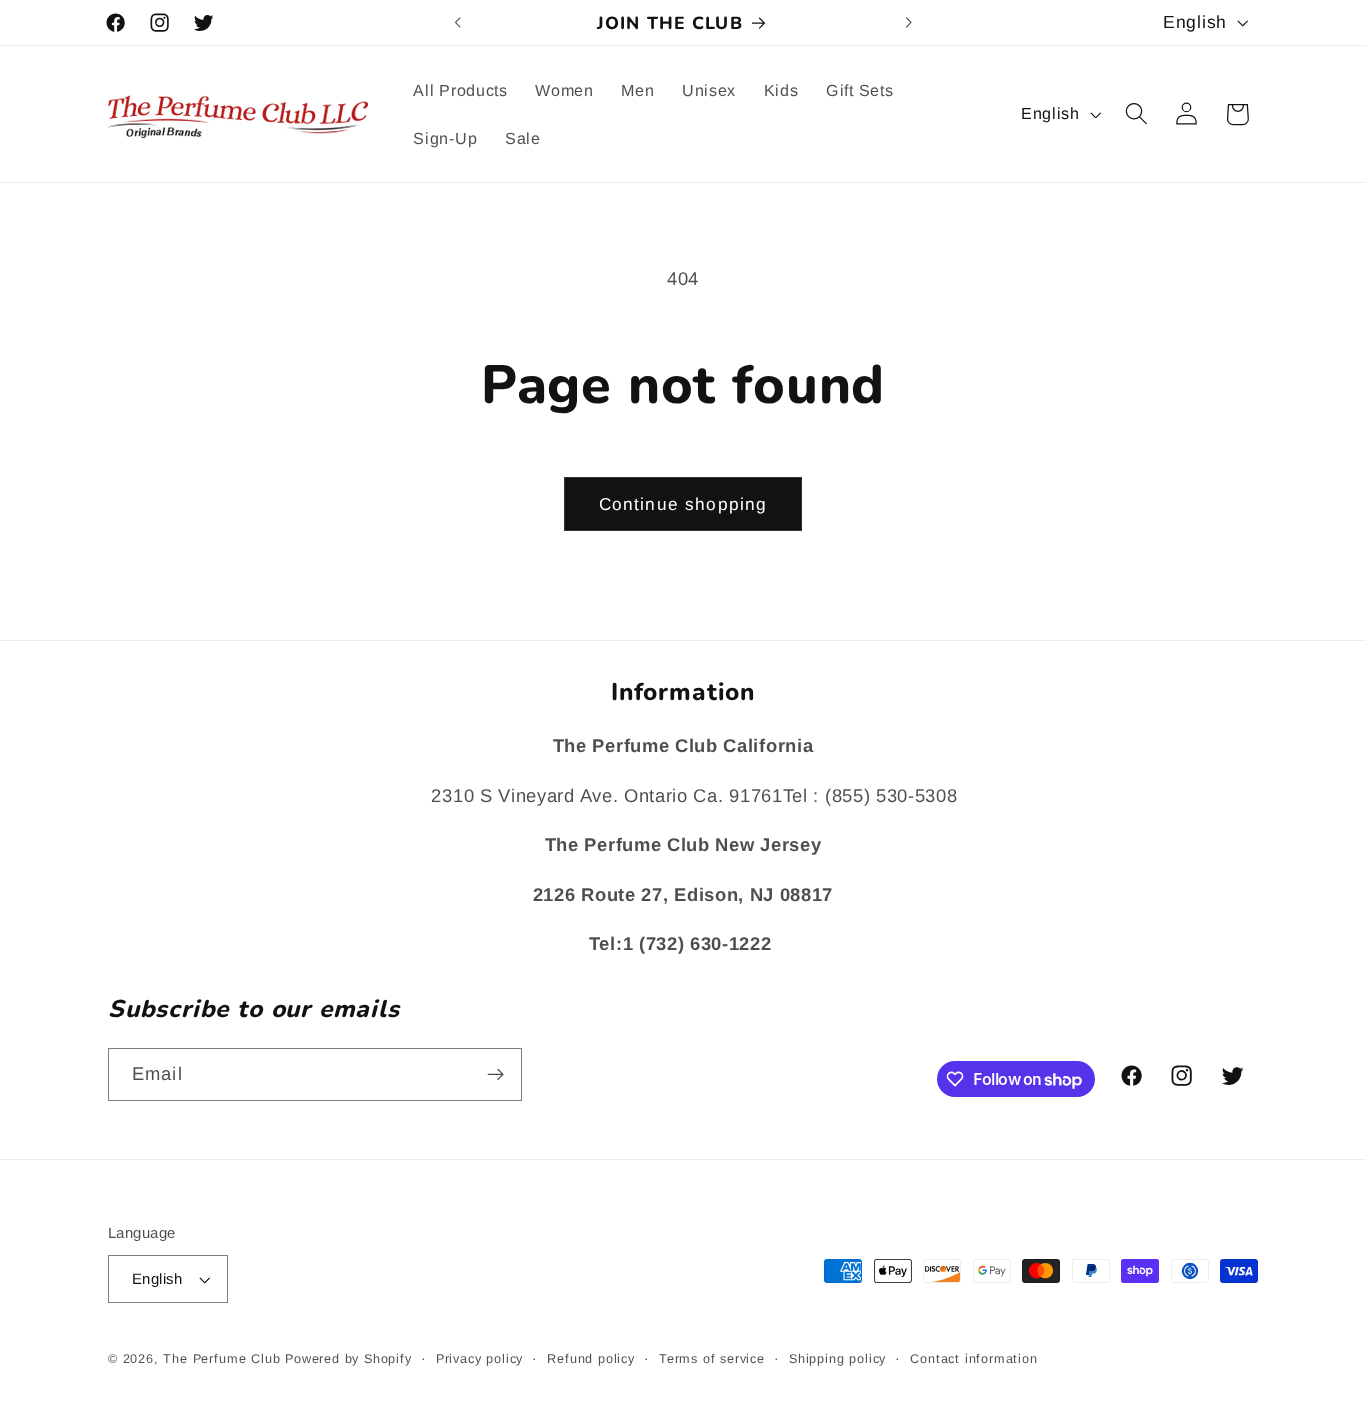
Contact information (973, 1359)
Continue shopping (683, 504)
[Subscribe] (495, 1075)
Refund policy (590, 1359)
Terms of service (712, 1359)
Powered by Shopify (348, 1359)
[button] (1136, 114)
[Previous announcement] (458, 23)
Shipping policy (837, 1359)
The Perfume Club (221, 1359)
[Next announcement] (908, 23)
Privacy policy (479, 1359)
